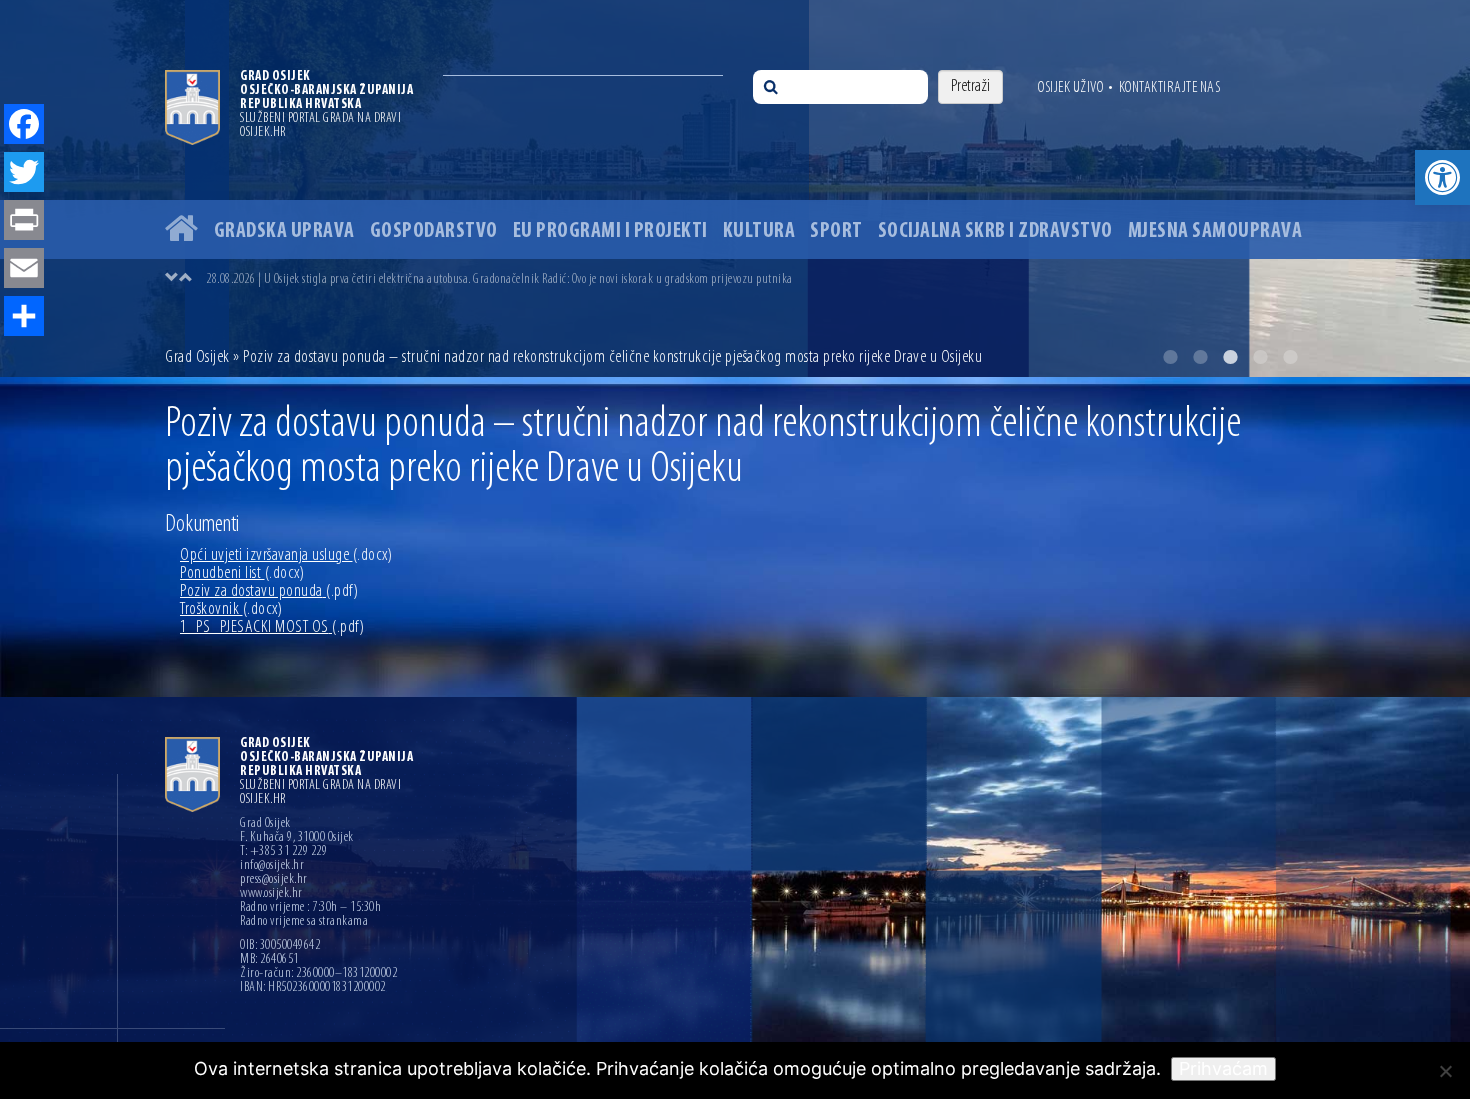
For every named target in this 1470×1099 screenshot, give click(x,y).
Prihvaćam (1223, 1068)
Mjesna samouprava (1215, 231)
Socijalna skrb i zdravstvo (995, 231)
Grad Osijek (199, 358)
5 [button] (1290, 357)
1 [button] (1170, 357)
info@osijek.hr (272, 866)
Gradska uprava (284, 231)
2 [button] (1200, 357)
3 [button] (1230, 357)
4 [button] (1260, 357)
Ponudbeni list (242, 574)
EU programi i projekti (610, 231)
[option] (735, 188)
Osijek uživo (1070, 88)
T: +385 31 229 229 (283, 852)
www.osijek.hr (271, 894)
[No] (1445, 1071)
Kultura (759, 231)
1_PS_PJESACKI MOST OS (272, 628)
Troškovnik (231, 610)
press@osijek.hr (274, 880)
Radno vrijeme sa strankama (304, 922)
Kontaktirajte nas (1170, 88)
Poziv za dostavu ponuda (269, 592)
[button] (1442, 177)
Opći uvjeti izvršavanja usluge (286, 556)
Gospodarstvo (434, 231)
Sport (836, 231)
